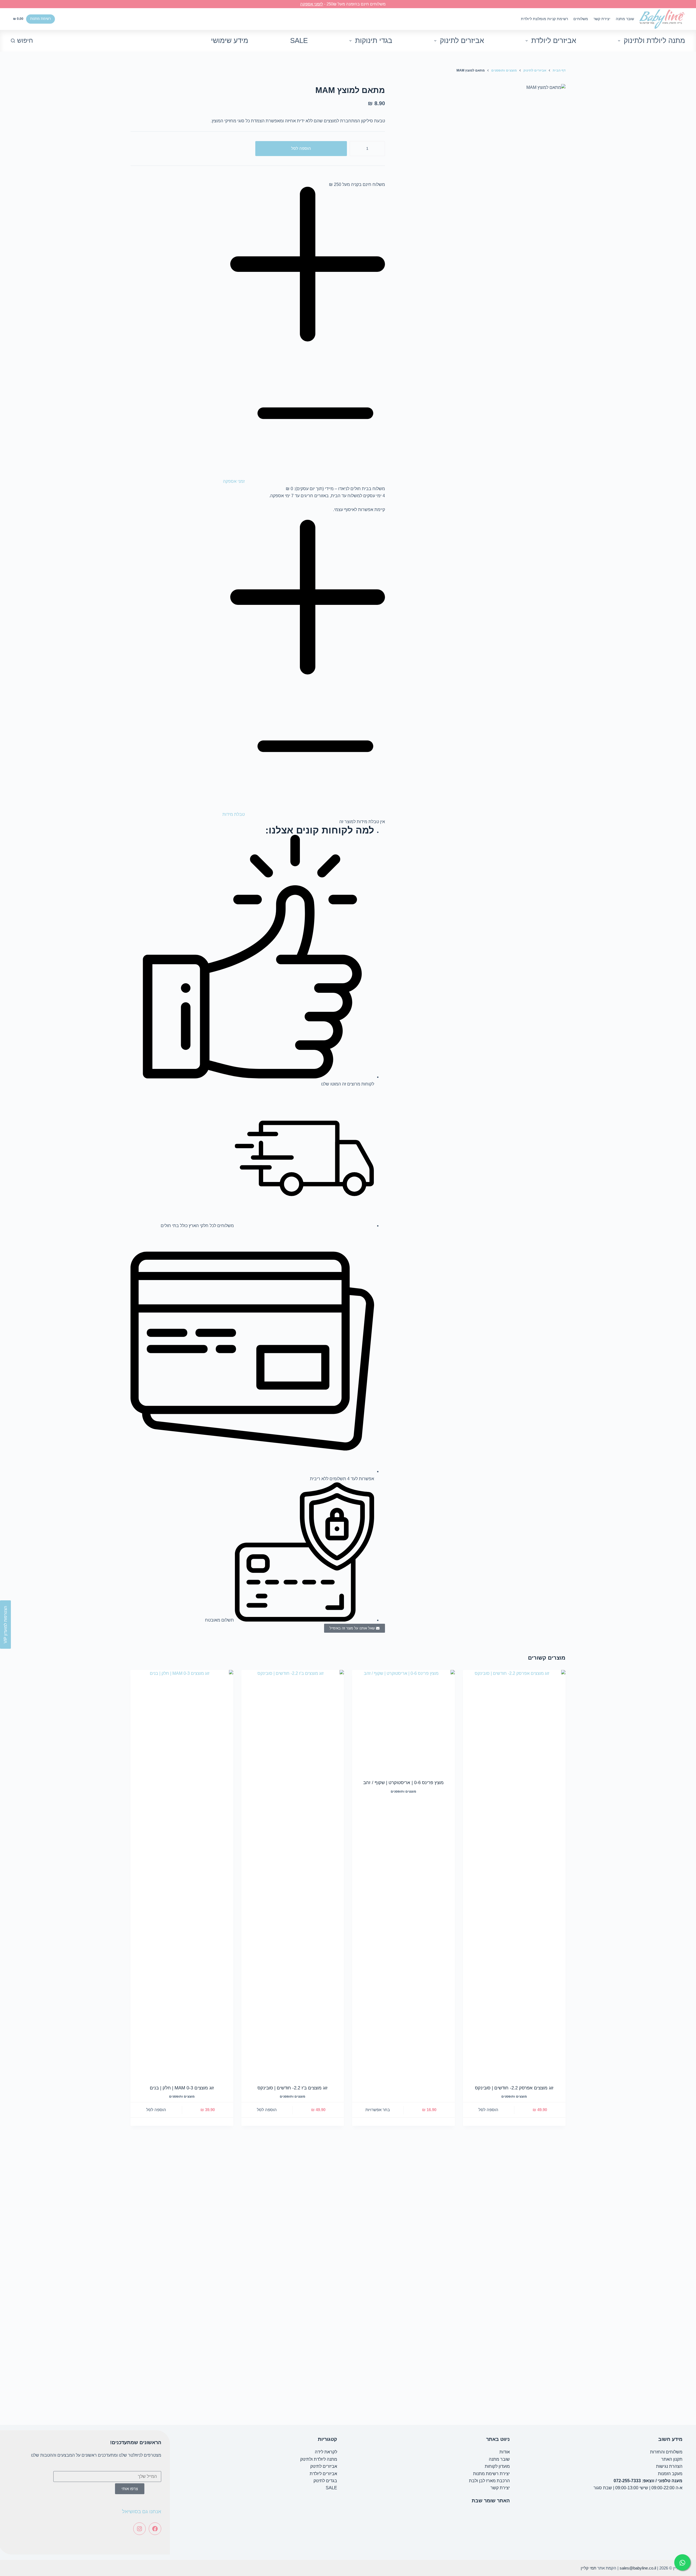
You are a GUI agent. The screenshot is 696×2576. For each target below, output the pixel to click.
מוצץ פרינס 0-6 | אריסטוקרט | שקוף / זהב (403, 1783)
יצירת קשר (602, 19)
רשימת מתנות (41, 19)
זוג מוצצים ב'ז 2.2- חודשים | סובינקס (293, 2088)
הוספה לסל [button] (488, 2110)
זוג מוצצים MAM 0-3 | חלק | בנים (182, 2088)
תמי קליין (588, 2568)
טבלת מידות (234, 814)
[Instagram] (139, 2529)
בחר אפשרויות (378, 2110)
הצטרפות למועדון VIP (5, 1625)
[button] (258, 336)
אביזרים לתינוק (462, 41)
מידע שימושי (230, 41)
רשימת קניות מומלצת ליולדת (544, 19)
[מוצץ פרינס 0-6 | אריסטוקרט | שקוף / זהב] (403, 1721)
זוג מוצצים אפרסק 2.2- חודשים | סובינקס (514, 2088)
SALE (299, 41)
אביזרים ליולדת (554, 41)
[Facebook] (155, 2529)
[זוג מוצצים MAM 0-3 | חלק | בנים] (182, 1874)
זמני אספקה (234, 481)
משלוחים (581, 19)
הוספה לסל (301, 148)
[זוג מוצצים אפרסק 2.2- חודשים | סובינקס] (514, 1874)
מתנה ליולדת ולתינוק (654, 41)
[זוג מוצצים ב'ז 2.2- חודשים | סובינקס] (293, 1874)
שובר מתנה (625, 19)
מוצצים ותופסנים (514, 2096)
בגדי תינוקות (374, 41)
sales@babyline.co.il (638, 2568)
